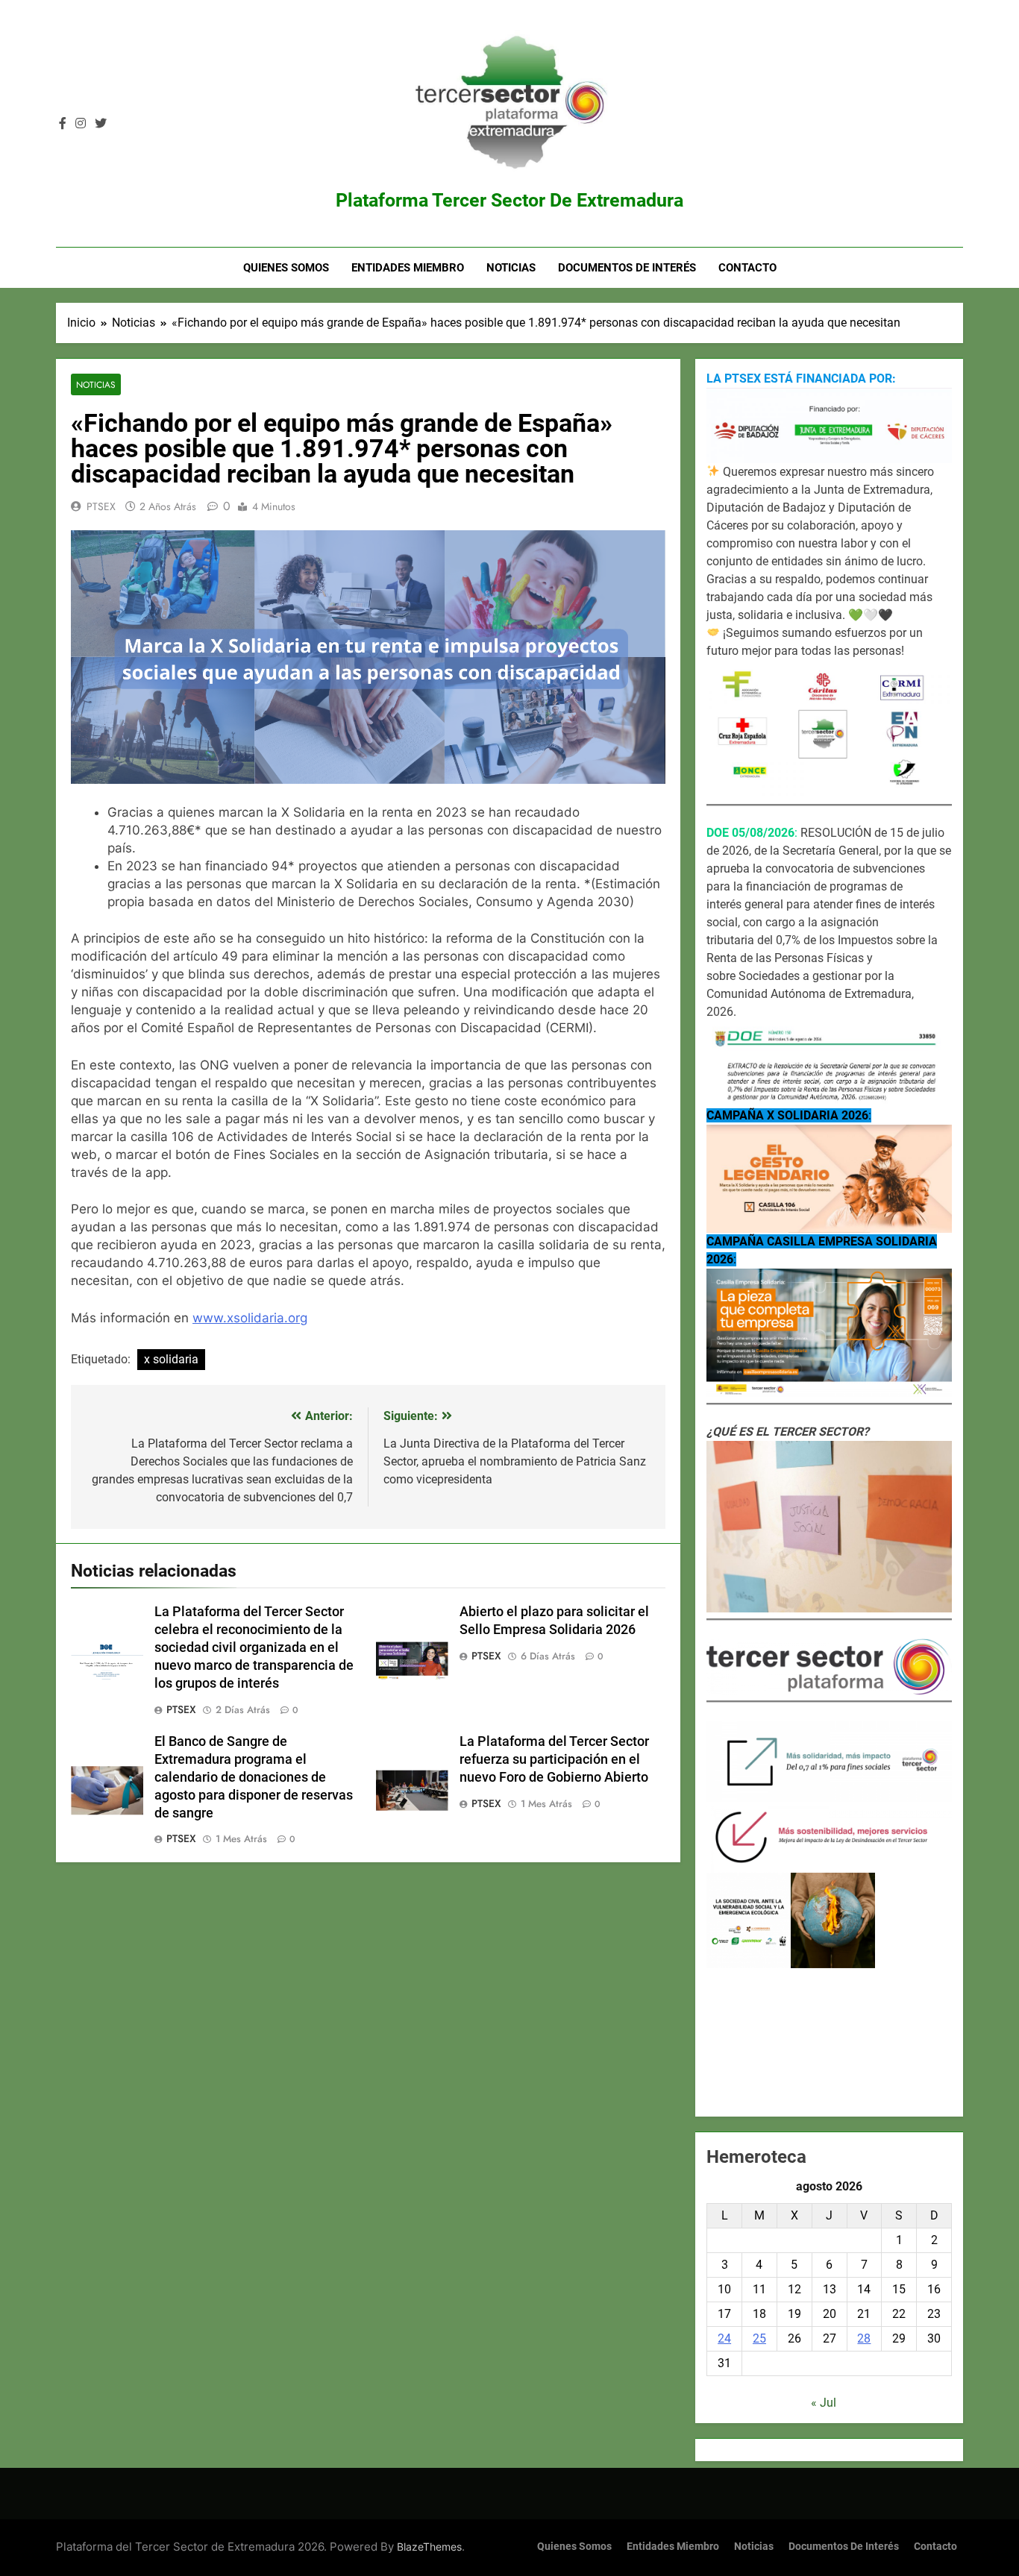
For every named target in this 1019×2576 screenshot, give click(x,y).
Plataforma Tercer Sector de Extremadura (509, 200)
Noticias (511, 268)
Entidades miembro (408, 268)
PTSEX (101, 506)
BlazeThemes (429, 2547)
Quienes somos (286, 268)
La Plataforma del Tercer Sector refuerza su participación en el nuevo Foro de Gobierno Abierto (554, 1759)
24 (724, 2338)
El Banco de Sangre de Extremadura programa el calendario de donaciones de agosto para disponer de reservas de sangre (254, 1777)
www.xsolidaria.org (250, 1318)
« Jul (824, 2403)
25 (759, 2338)
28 (864, 2338)
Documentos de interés (627, 268)
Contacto (747, 268)
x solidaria (171, 1359)
